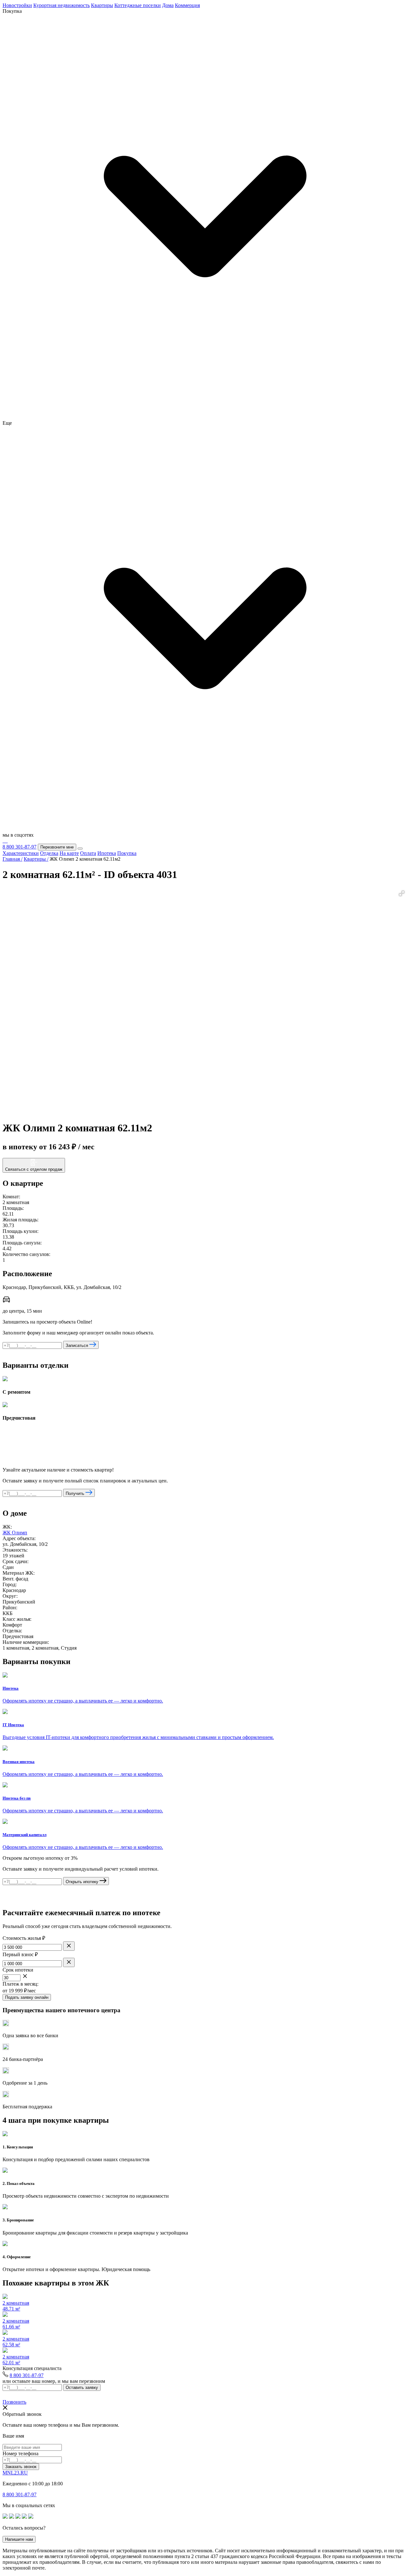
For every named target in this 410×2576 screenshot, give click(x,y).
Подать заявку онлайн (27, 1997)
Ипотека (107, 853)
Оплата (88, 853)
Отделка (49, 853)
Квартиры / (36, 859)
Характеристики (21, 853)
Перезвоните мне (57, 847)
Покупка (127, 853)
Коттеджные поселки (138, 5)
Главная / (12, 859)
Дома (168, 5)
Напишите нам (19, 2539)
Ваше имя (13, 2436)
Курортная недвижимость (61, 5)
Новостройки (17, 5)
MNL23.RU (15, 2473)
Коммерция (187, 5)
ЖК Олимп (15, 1533)
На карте (69, 853)
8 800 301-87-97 (20, 847)
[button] (402, 893)
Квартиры (102, 5)
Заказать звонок (21, 2467)
